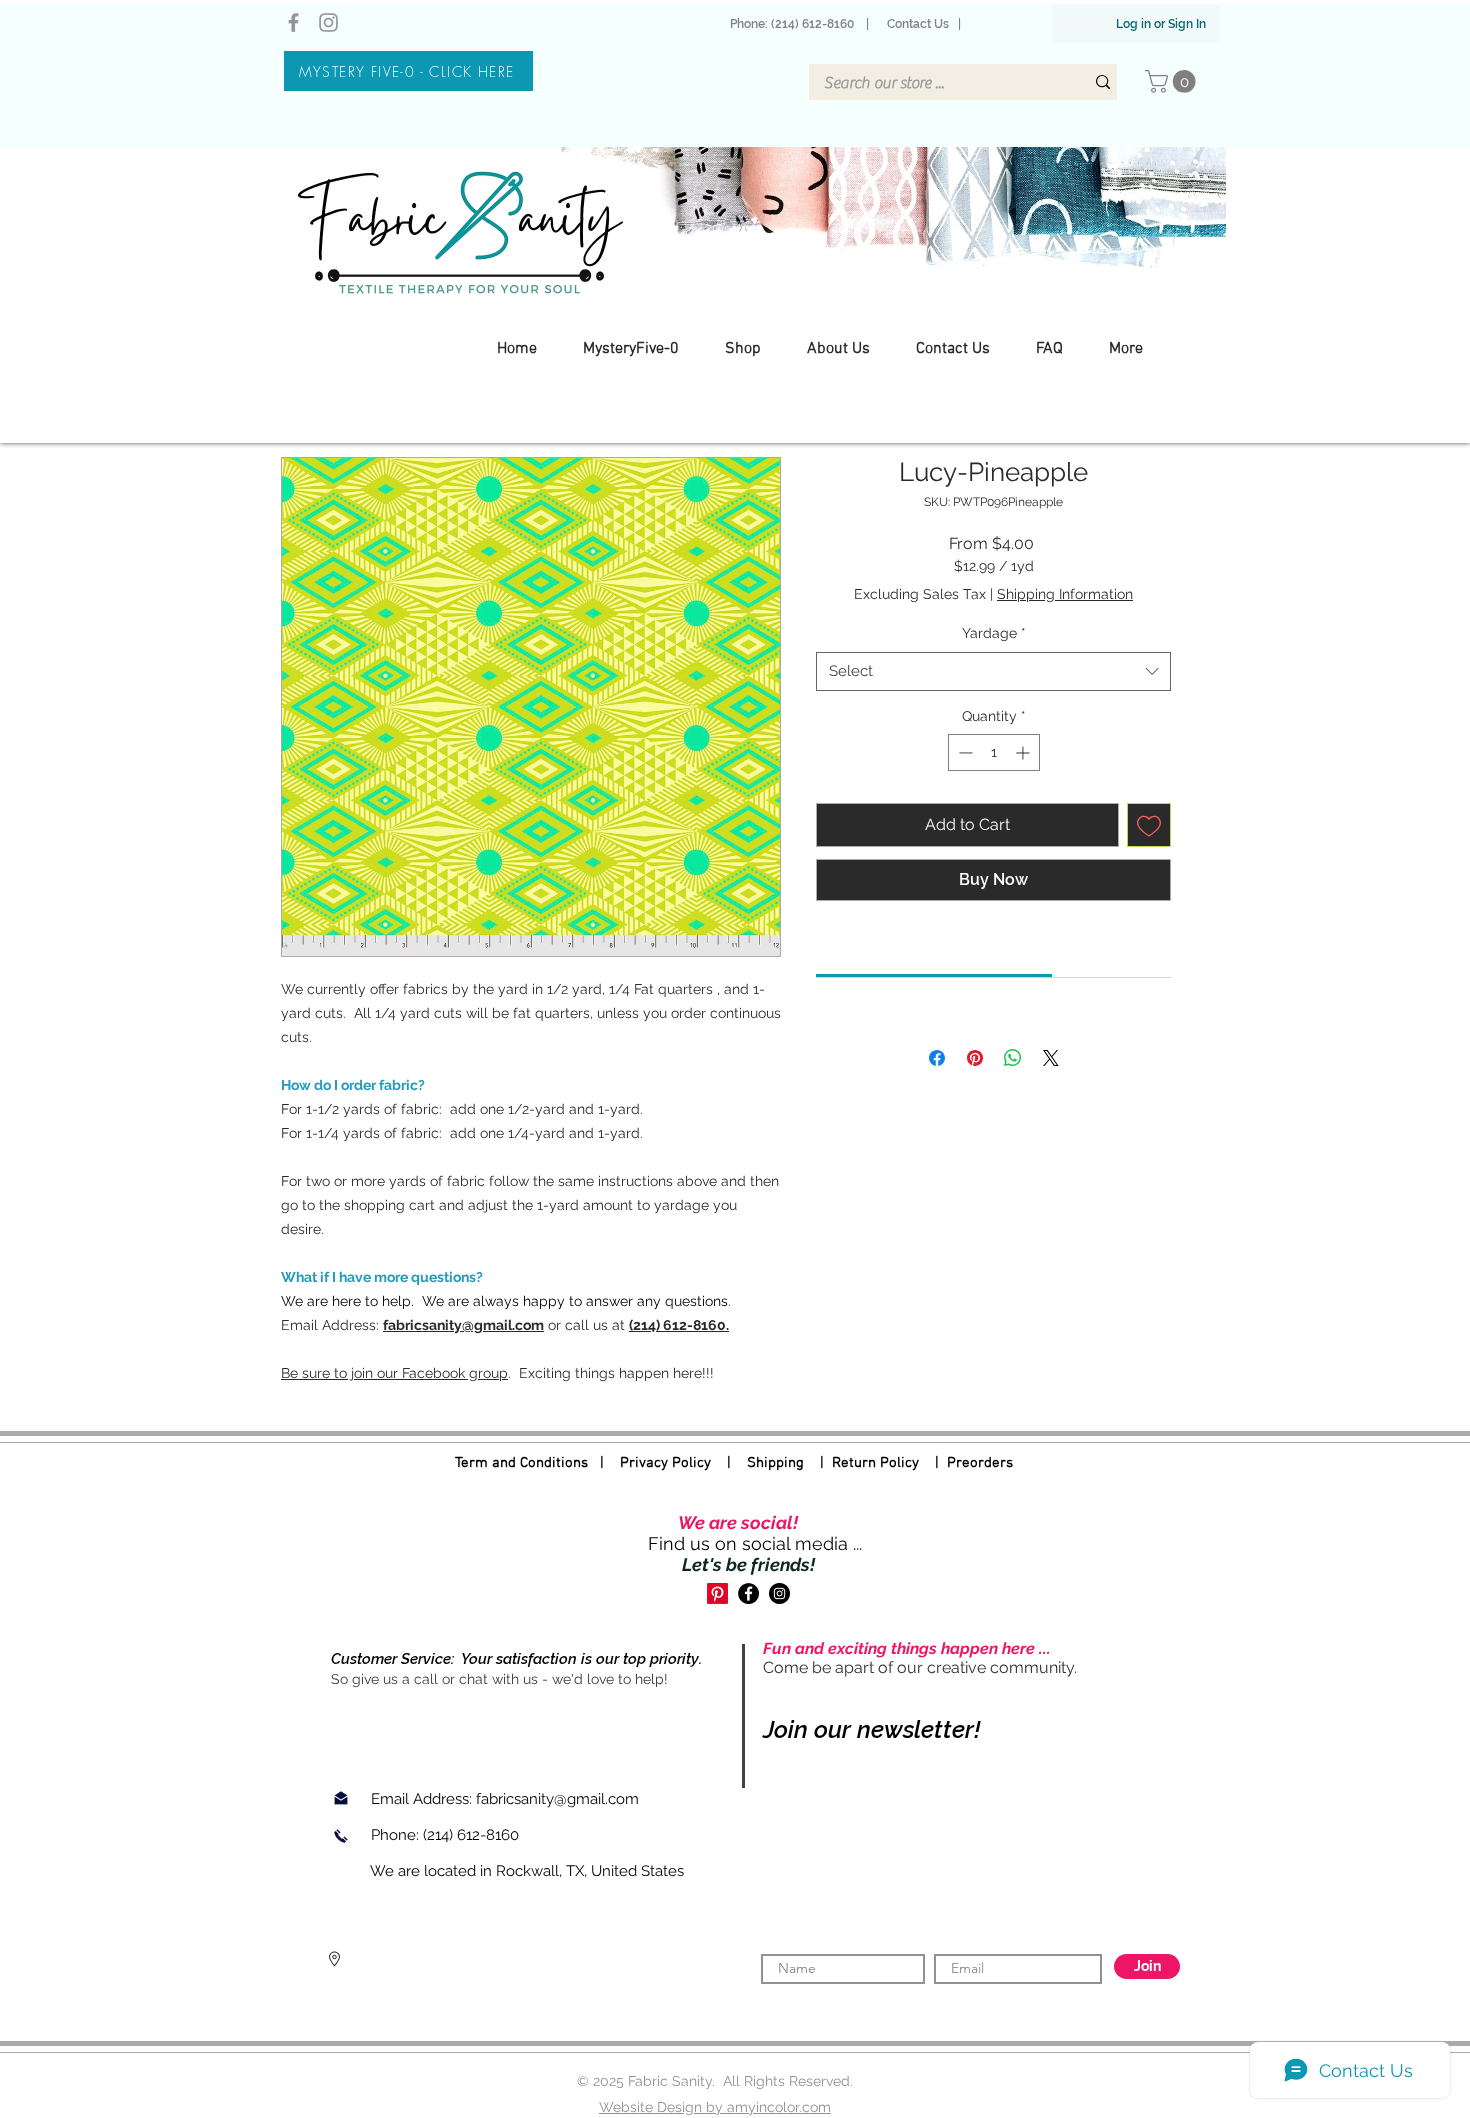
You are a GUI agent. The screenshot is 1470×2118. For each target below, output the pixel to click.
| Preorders (966, 1463)
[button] (1173, 81)
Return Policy (875, 1463)
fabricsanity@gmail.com (557, 1799)
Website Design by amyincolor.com (715, 2107)
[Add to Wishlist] (1149, 825)
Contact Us (918, 24)
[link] (934, 951)
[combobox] (993, 671)
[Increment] (1024, 752)
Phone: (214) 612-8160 (795, 24)
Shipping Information (1065, 594)
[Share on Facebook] (937, 1058)
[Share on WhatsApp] (1013, 1058)
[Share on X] (1051, 1058)
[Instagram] (328, 22)
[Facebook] (293, 22)
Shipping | (789, 1463)
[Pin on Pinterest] (975, 1058)
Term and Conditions (521, 1463)
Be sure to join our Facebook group (394, 1373)
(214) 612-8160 (473, 1835)
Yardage (994, 633)
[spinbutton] (994, 752)
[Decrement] (963, 752)
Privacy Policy (665, 1463)
